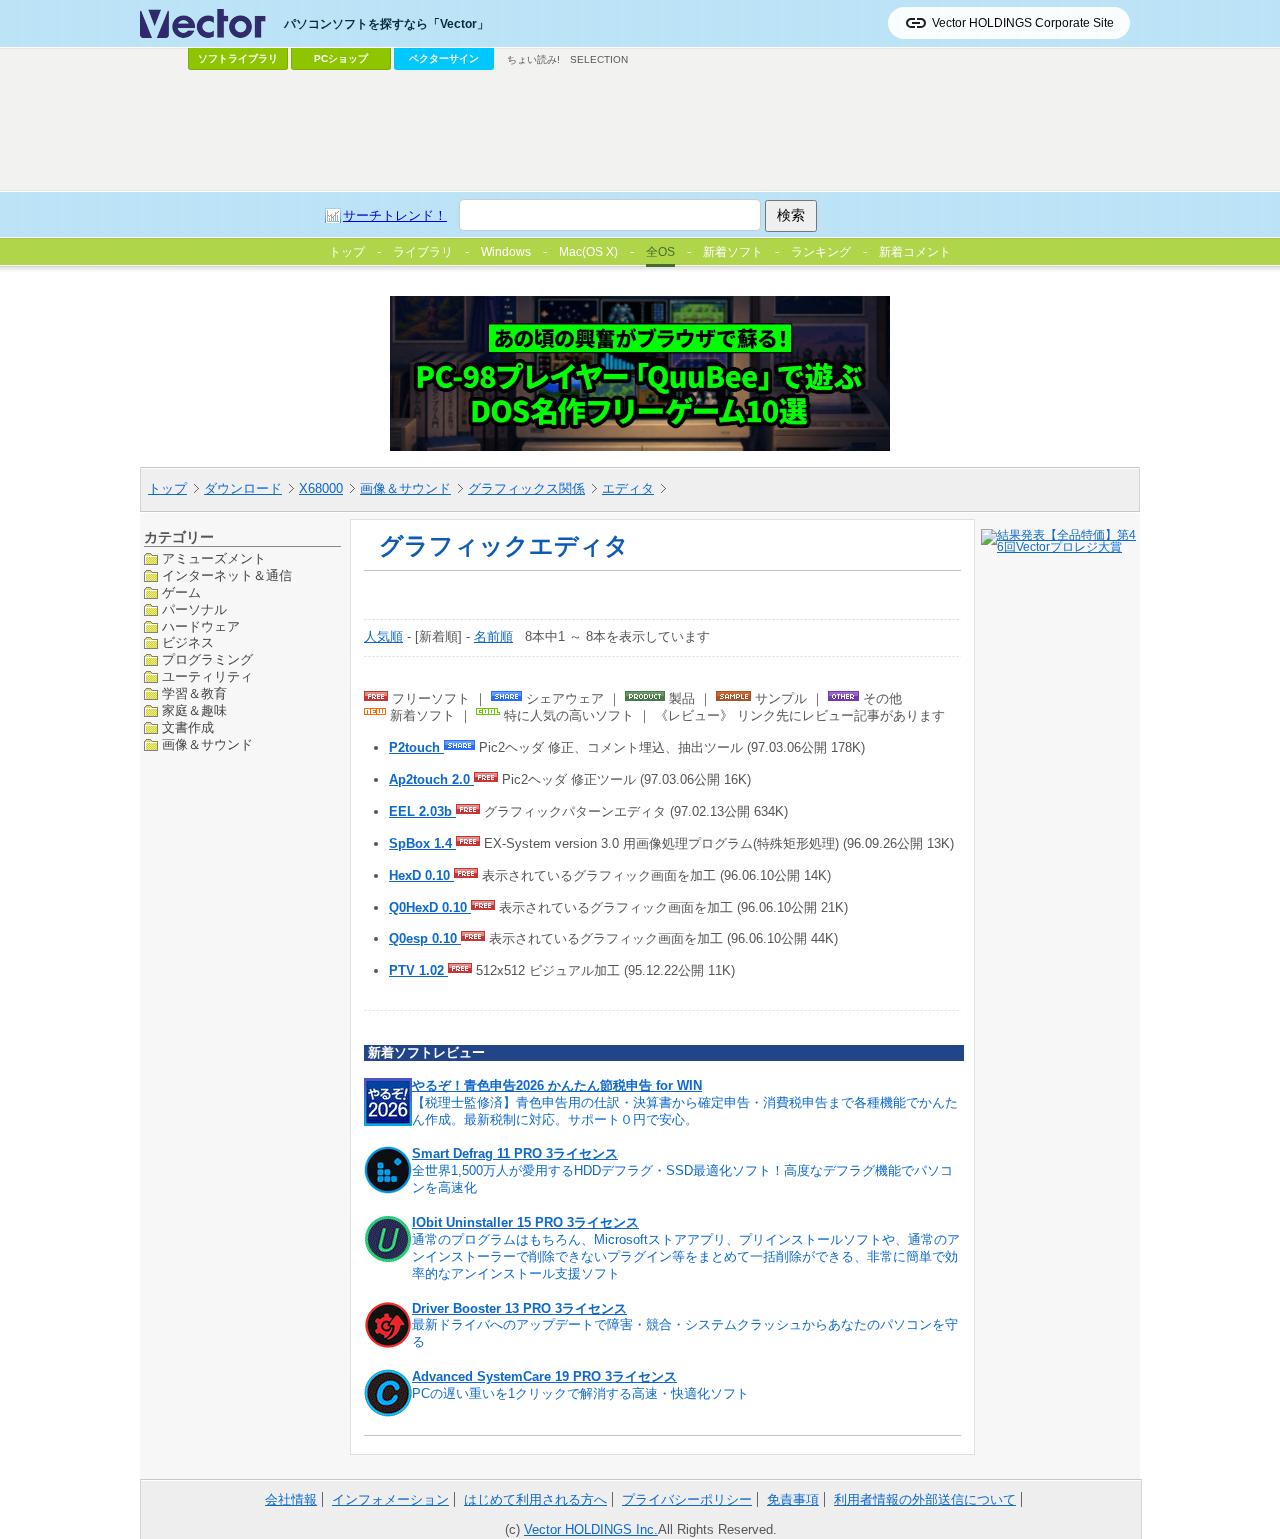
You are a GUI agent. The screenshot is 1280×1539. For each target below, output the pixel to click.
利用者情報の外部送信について (925, 1499)
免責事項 (793, 1499)
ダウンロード (243, 488)
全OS (660, 252)
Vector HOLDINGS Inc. (591, 1529)
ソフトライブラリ (238, 58)
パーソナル (194, 608)
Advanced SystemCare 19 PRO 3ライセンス (544, 1376)
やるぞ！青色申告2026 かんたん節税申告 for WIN (557, 1085)
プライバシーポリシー (687, 1499)
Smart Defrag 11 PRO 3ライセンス (515, 1153)
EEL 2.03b (422, 811)
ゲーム (181, 591)
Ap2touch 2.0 (431, 779)
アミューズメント (214, 558)
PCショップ (341, 58)
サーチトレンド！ (395, 215)
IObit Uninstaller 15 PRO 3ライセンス (525, 1222)
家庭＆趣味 (194, 710)
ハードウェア (201, 625)
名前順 (493, 636)
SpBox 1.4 (422, 843)
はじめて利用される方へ (535, 1499)
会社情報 (291, 1499)
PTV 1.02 (418, 970)
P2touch (416, 747)
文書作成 (188, 727)
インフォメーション (390, 1499)
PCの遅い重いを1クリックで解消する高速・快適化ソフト (580, 1393)
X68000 (321, 488)
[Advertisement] (640, 131)
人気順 (383, 636)
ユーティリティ (207, 676)
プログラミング (207, 659)
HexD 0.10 (421, 875)
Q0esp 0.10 (425, 938)
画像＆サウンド (405, 488)
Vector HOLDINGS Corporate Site (1023, 23)
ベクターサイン (444, 58)
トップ (167, 488)
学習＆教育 (194, 693)
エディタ (628, 488)
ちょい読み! (533, 59)
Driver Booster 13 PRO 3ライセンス (519, 1308)
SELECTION (599, 59)
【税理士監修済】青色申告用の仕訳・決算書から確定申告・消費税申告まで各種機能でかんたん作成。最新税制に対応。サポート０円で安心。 (685, 1111)
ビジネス (188, 642)
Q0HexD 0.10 (430, 907)
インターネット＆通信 (227, 574)
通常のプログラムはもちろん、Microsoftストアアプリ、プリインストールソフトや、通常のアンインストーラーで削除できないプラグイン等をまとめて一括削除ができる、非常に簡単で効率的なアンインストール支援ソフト (686, 1256)
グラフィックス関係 (526, 488)
